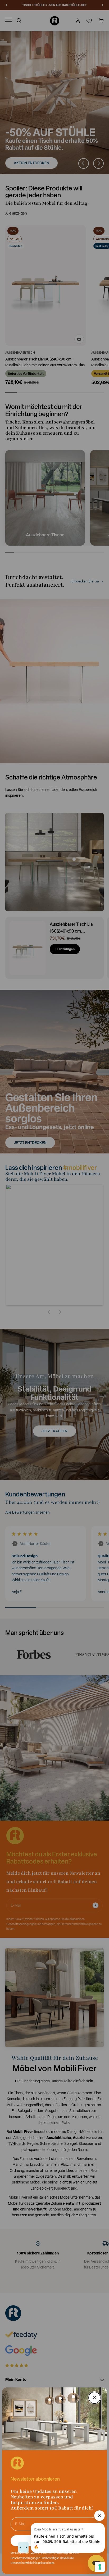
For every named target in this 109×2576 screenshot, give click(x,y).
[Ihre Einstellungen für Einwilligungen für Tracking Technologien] (100, 2567)
